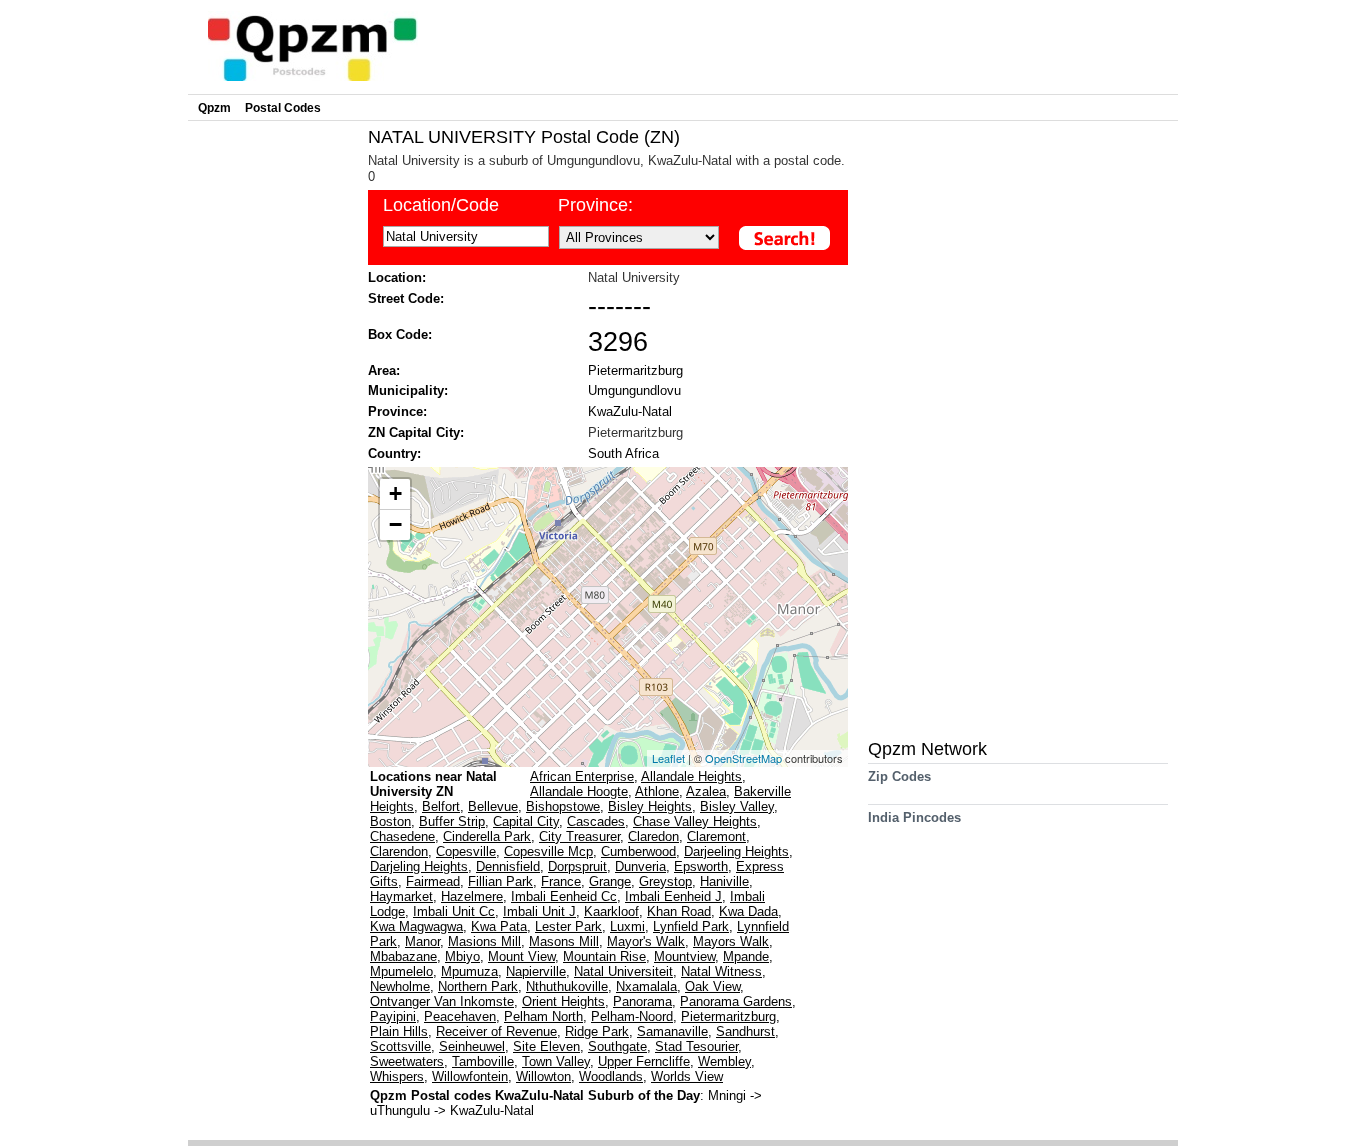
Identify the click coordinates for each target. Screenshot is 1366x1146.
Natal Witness (721, 971)
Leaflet (668, 758)
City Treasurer (579, 836)
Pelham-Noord (632, 1016)
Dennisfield (508, 866)
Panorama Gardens (736, 1001)
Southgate (617, 1046)
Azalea (706, 791)
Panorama (642, 1001)
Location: (397, 277)
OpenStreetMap (743, 758)
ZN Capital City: (416, 432)
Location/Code (441, 205)
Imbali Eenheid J (673, 896)
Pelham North (543, 1016)
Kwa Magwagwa (416, 926)
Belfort (441, 806)
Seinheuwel (472, 1046)
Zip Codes (899, 776)
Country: (394, 453)
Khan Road (679, 911)
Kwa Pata (499, 926)
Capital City (526, 821)
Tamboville (483, 1061)
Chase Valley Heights (695, 821)
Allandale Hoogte (579, 791)
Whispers (397, 1076)
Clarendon (399, 851)
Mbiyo (462, 956)
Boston (390, 821)
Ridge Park (597, 1031)
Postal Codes (283, 108)
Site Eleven (546, 1046)
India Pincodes (914, 817)
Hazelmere (472, 896)
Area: (384, 370)
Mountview (684, 956)
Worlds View (687, 1076)
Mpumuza (469, 971)
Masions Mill (484, 941)
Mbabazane (403, 956)
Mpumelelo (401, 971)
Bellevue (493, 806)
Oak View (712, 986)
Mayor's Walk (646, 941)
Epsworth (701, 866)
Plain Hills (399, 1031)
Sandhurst (745, 1031)
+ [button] (395, 493)
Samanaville (672, 1031)
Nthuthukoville (567, 986)
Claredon (653, 836)
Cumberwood (638, 851)
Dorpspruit (577, 866)
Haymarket (401, 896)
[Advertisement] (273, 426)
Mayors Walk (731, 941)
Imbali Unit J (539, 911)
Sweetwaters (407, 1061)
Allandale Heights (691, 776)
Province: (595, 205)
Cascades (596, 821)
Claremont (716, 836)
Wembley (724, 1061)
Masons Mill (564, 941)
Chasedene (402, 836)
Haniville (724, 881)
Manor (422, 941)
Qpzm (214, 108)
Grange (610, 881)
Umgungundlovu (634, 390)
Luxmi (627, 926)
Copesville (466, 851)
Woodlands (611, 1076)
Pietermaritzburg (635, 370)
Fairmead (433, 881)
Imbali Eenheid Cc (564, 896)
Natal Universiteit (623, 971)
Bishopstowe (563, 806)
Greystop (665, 881)
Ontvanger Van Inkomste (442, 1001)
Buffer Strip (452, 821)
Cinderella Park (487, 836)
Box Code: (400, 334)
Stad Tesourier (696, 1046)
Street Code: (406, 298)
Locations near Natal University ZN (433, 784)
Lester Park (568, 926)
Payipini (393, 1016)
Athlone (657, 791)
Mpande (746, 956)
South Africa (623, 453)
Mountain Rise (604, 956)
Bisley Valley (737, 806)
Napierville (536, 971)
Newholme (400, 986)
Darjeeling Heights (736, 851)
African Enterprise (582, 776)
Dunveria (640, 866)
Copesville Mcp (548, 851)
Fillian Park (500, 881)
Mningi (729, 1095)
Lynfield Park (691, 926)
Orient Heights (563, 1001)
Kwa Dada (748, 911)
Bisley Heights (650, 806)
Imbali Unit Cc (454, 911)
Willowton (543, 1076)
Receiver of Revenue (496, 1031)
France (561, 881)
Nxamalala (646, 986)
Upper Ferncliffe (644, 1061)
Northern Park (478, 986)
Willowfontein (470, 1076)
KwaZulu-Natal (630, 411)
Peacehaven (460, 1016)
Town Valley (556, 1061)
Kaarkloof (611, 911)
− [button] (395, 524)
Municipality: (408, 390)
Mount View (521, 956)
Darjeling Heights (419, 866)
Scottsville (400, 1046)
